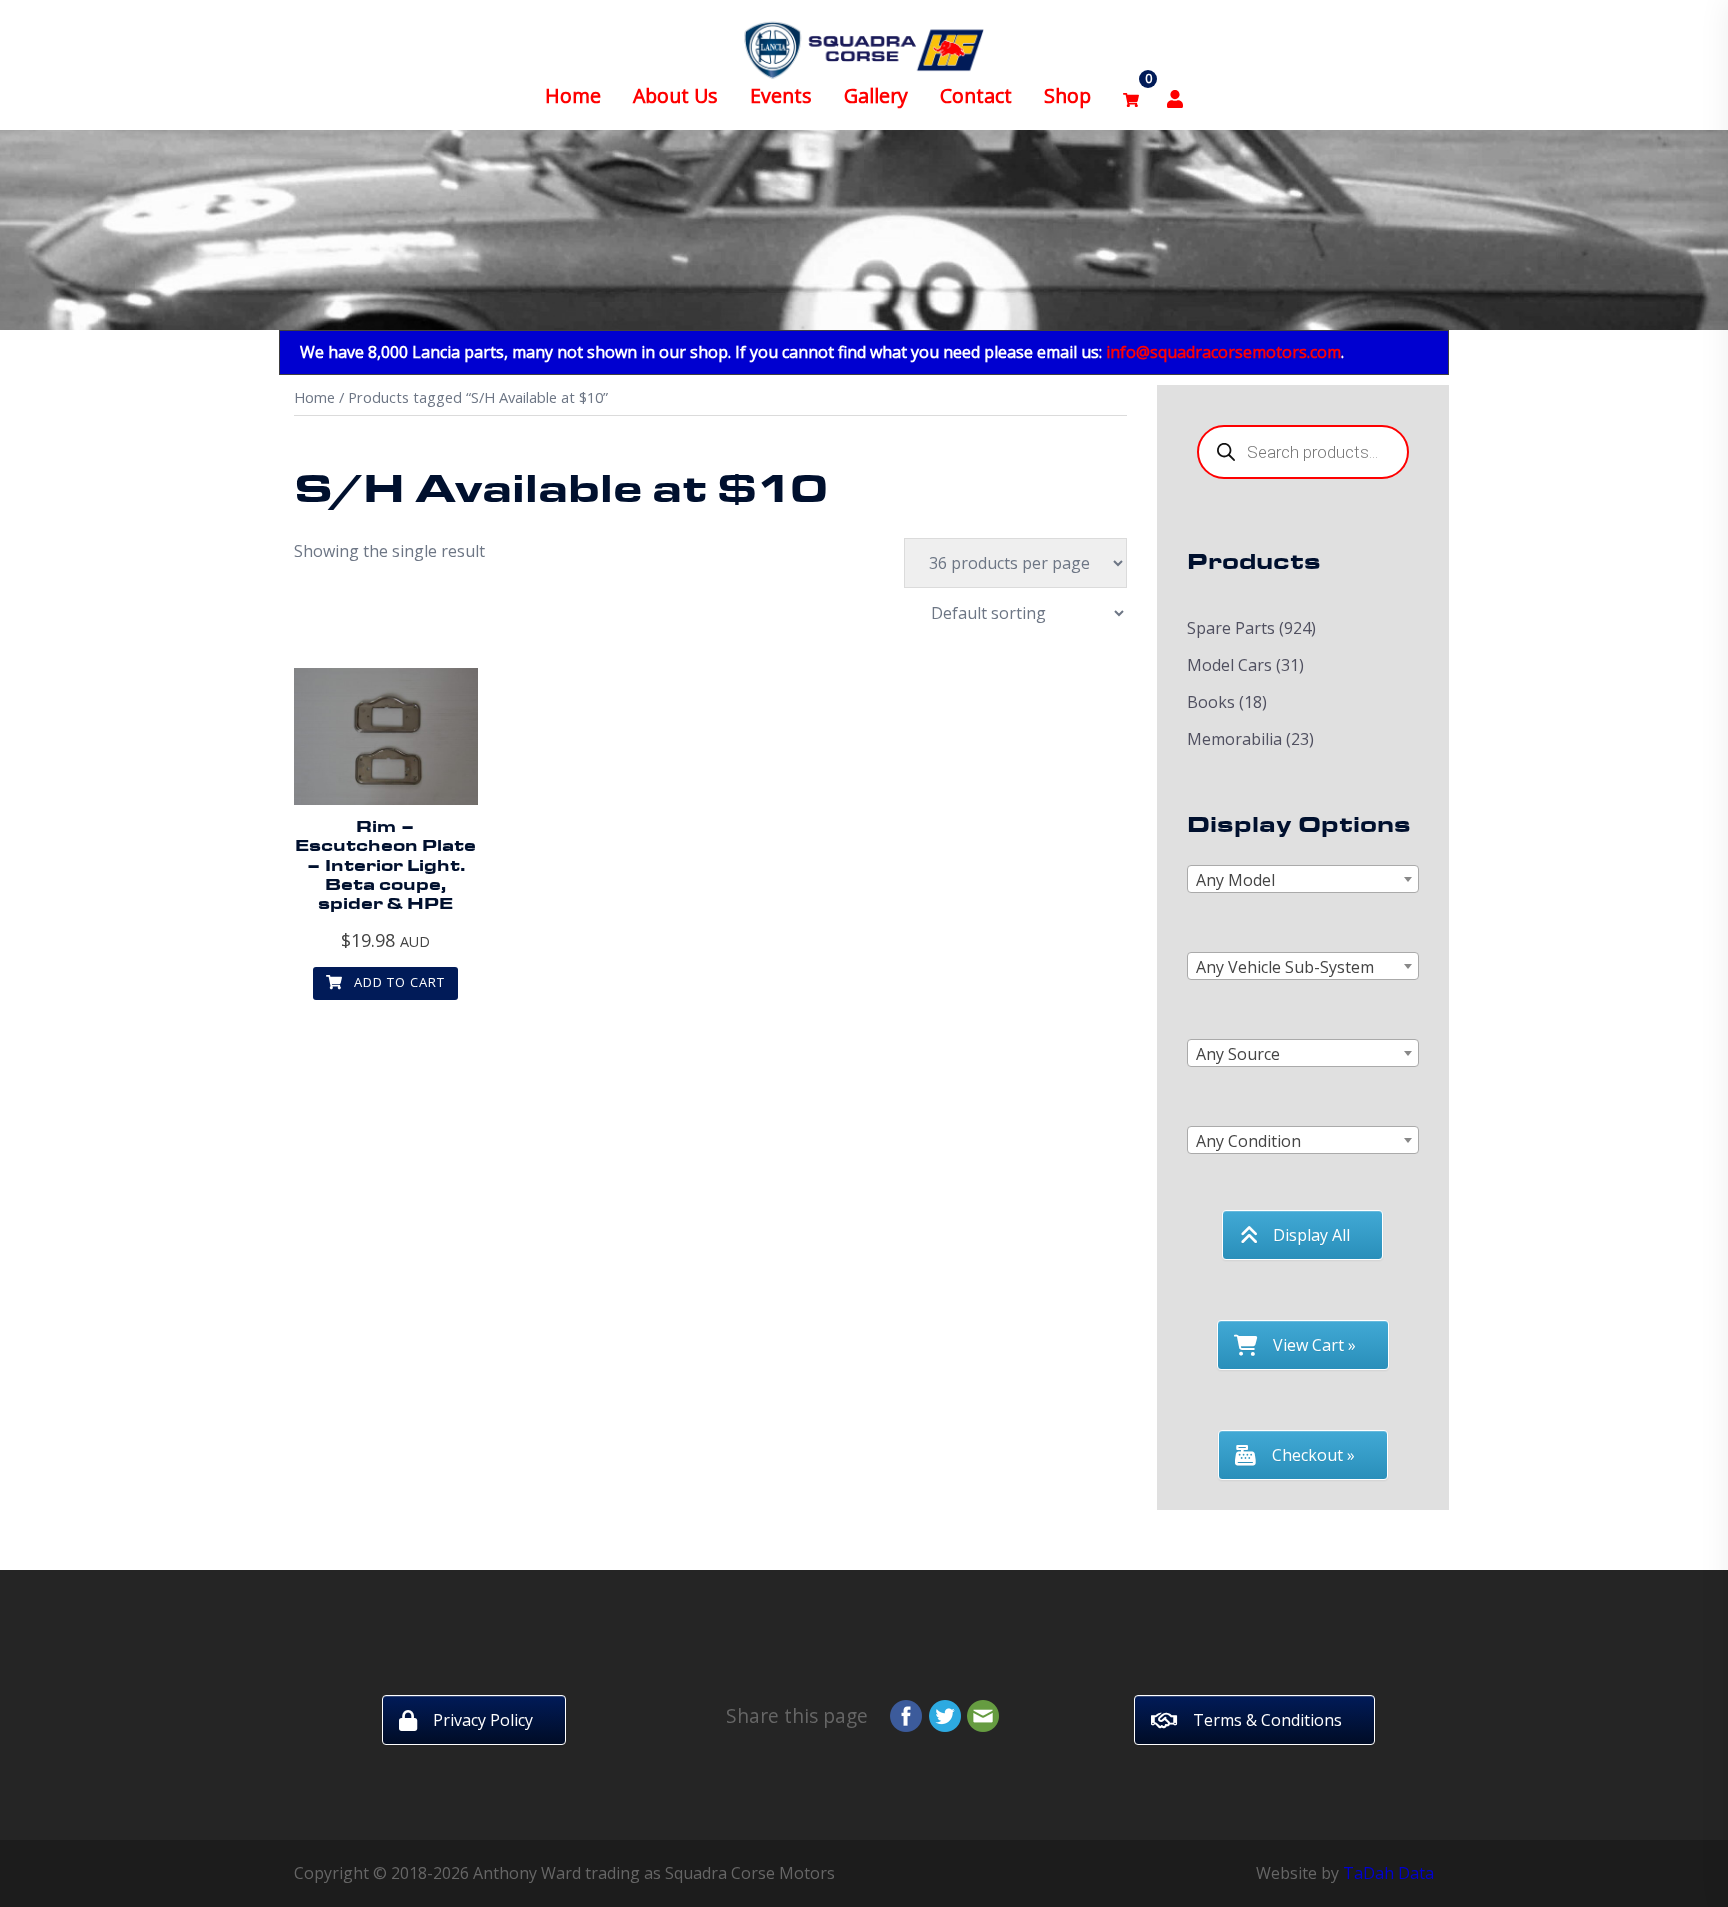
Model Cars (1229, 665)
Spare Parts (1231, 628)
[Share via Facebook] (906, 1714)
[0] (1131, 96)
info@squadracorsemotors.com (1223, 352)
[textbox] (1303, 880)
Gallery (876, 95)
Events (781, 95)
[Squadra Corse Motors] (864, 48)
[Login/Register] (1175, 96)
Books (1211, 702)
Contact (976, 95)
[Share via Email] (983, 1714)
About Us (675, 95)
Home (573, 95)
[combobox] (1303, 879)
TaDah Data (1388, 1873)
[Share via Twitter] (945, 1714)
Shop (1067, 95)
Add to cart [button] (397, 982)
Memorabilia (1234, 739)
